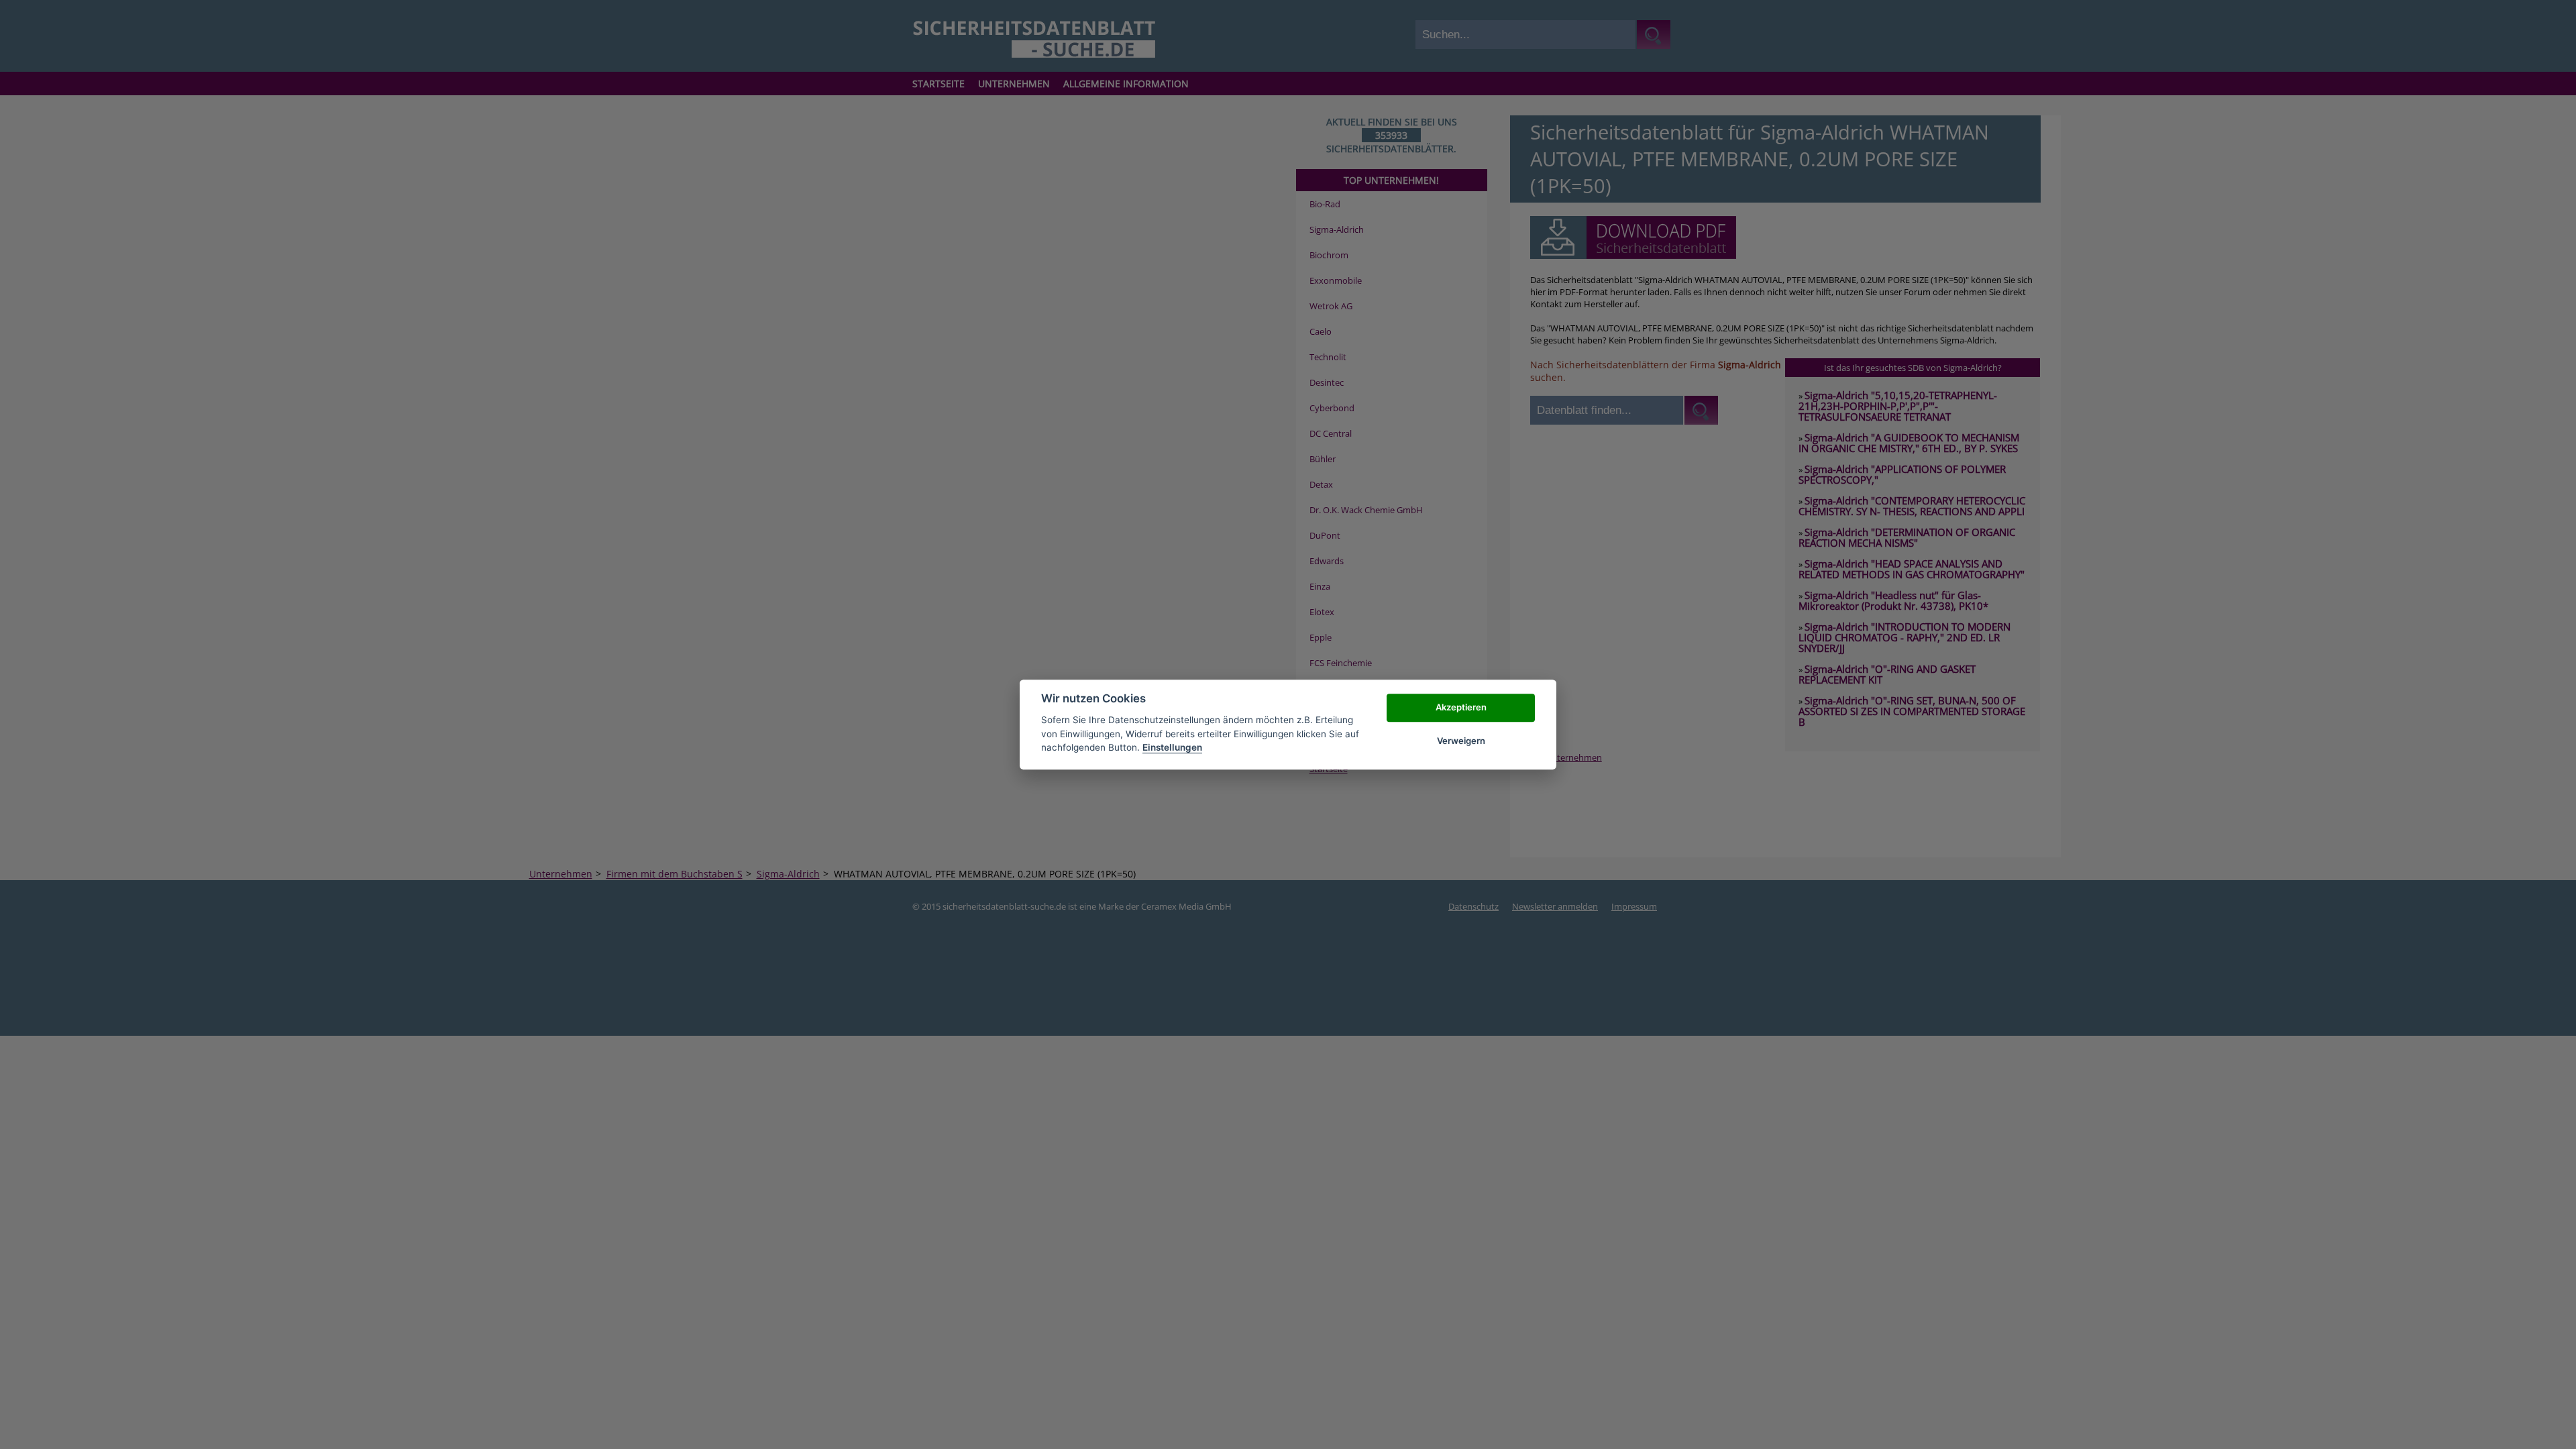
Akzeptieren (1461, 707)
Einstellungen (1172, 747)
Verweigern (1461, 741)
